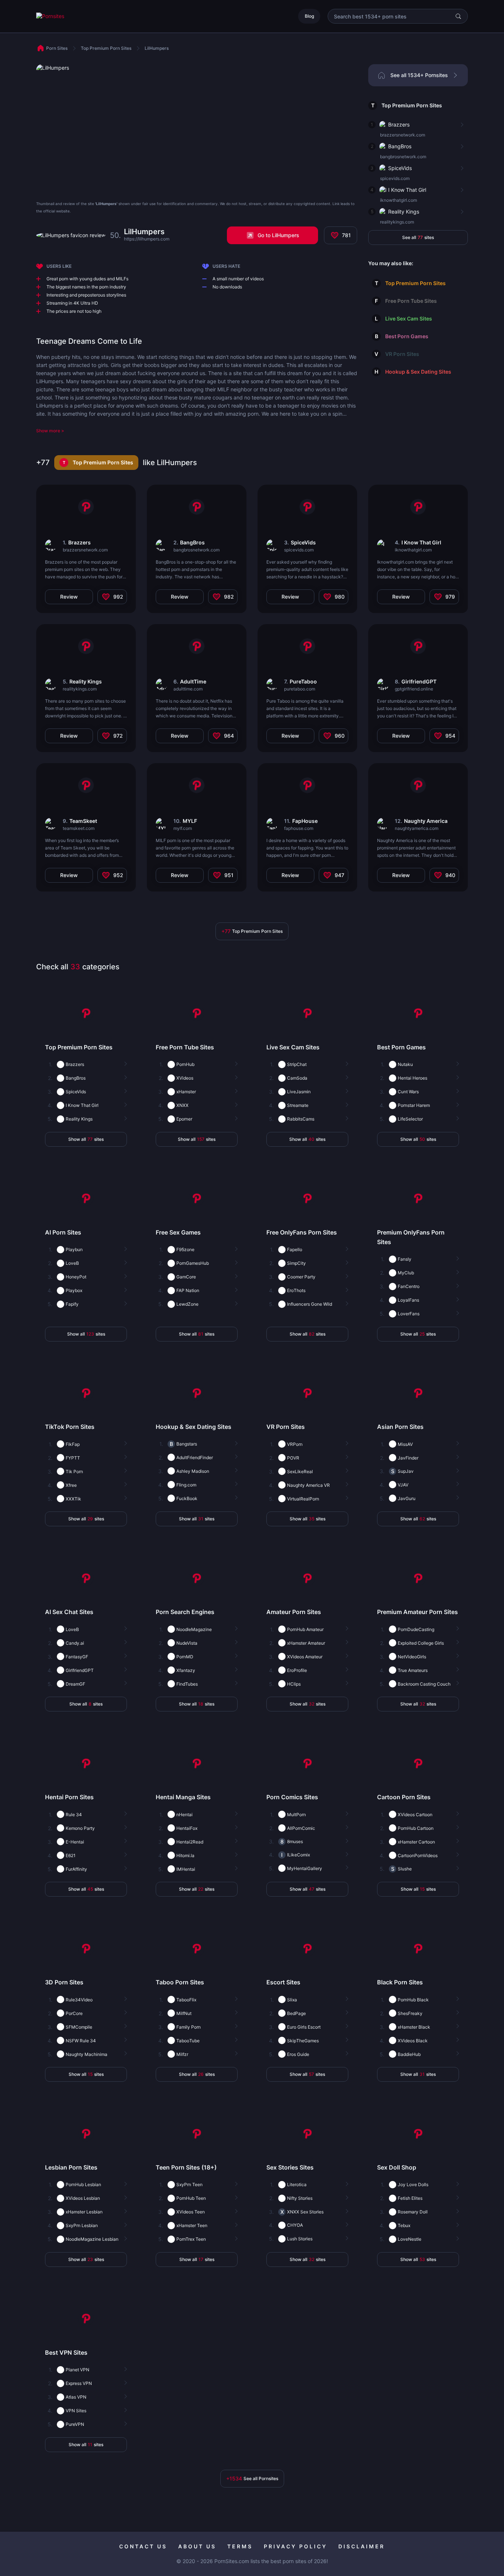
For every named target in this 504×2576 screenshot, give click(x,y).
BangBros (400, 146)
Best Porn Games (407, 336)
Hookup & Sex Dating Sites (418, 372)
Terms (240, 2546)
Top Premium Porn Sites (412, 105)
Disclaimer (362, 2546)
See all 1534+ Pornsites (419, 75)
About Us (197, 2546)
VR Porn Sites (402, 354)
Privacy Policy (296, 2546)
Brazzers (399, 124)
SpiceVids (400, 168)
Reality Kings (404, 212)
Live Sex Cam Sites (409, 318)
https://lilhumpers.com (147, 239)
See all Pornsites (252, 2478)
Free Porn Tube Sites (411, 301)
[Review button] (461, 125)
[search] (458, 16)
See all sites (418, 237)
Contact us (143, 2546)
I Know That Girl (407, 190)
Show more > (50, 431)
